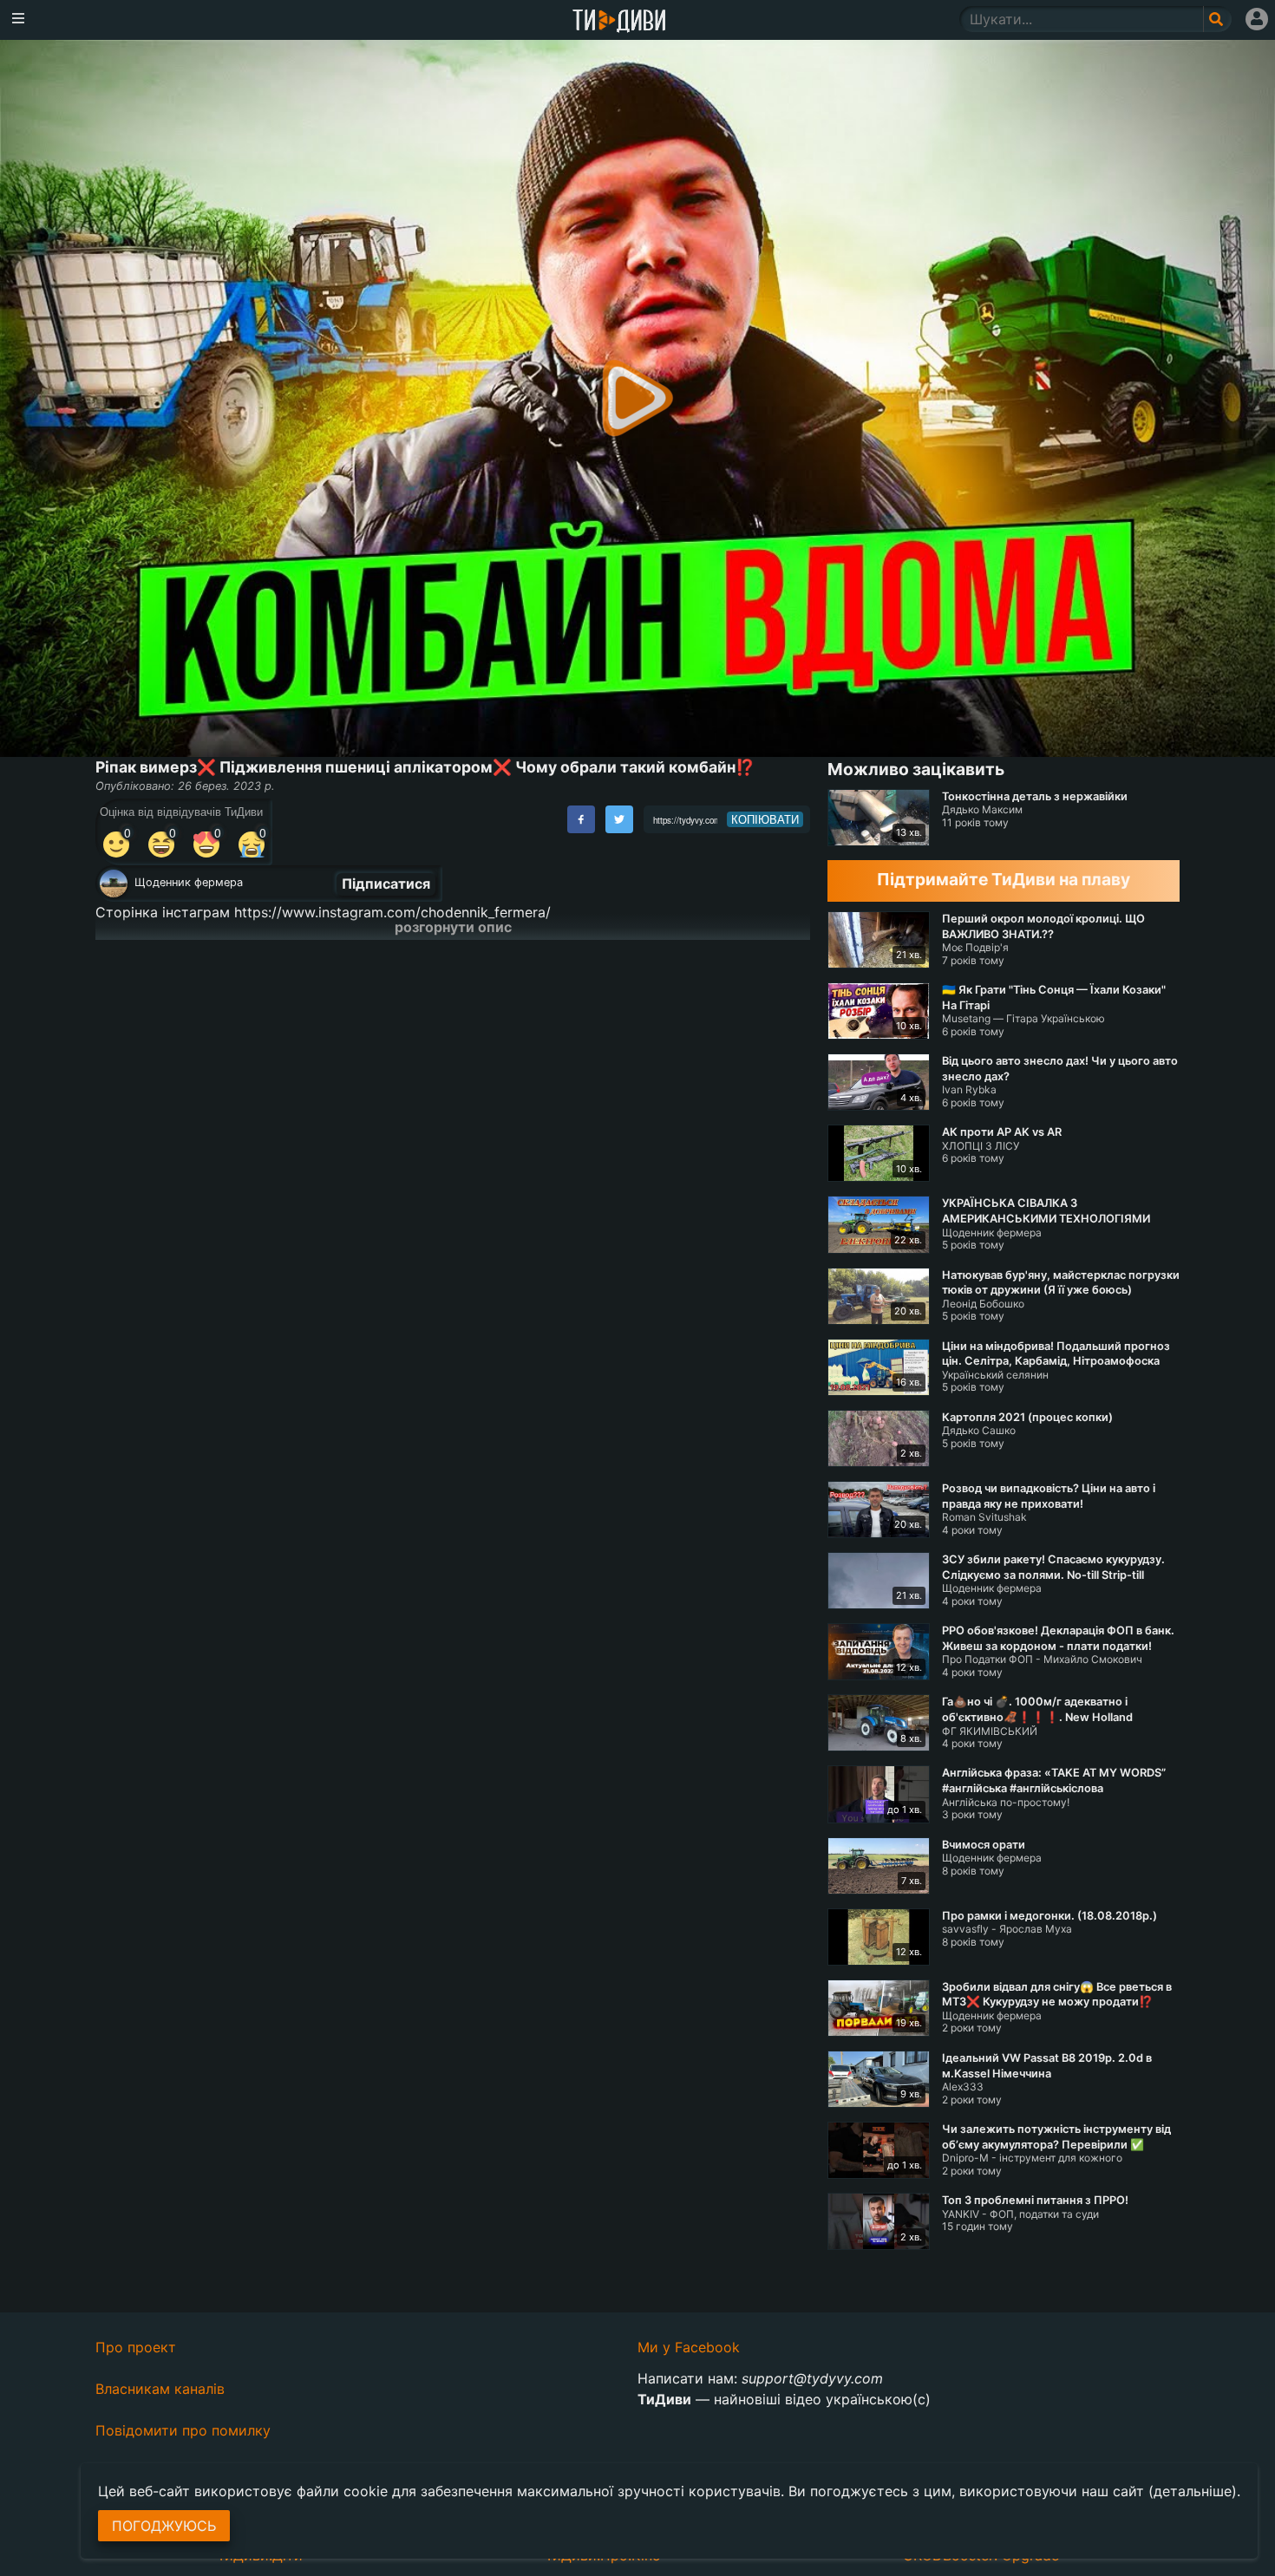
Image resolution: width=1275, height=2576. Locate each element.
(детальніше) (1193, 2491)
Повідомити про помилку (183, 2430)
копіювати (765, 819)
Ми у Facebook (689, 2347)
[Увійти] (1257, 19)
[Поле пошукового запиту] (1217, 19)
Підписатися (386, 884)
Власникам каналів (160, 2389)
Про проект (136, 2347)
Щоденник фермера (189, 882)
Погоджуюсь (164, 2526)
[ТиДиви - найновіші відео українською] (619, 22)
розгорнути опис (453, 927)
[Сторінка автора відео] (114, 884)
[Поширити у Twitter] (619, 819)
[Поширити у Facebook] (581, 819)
